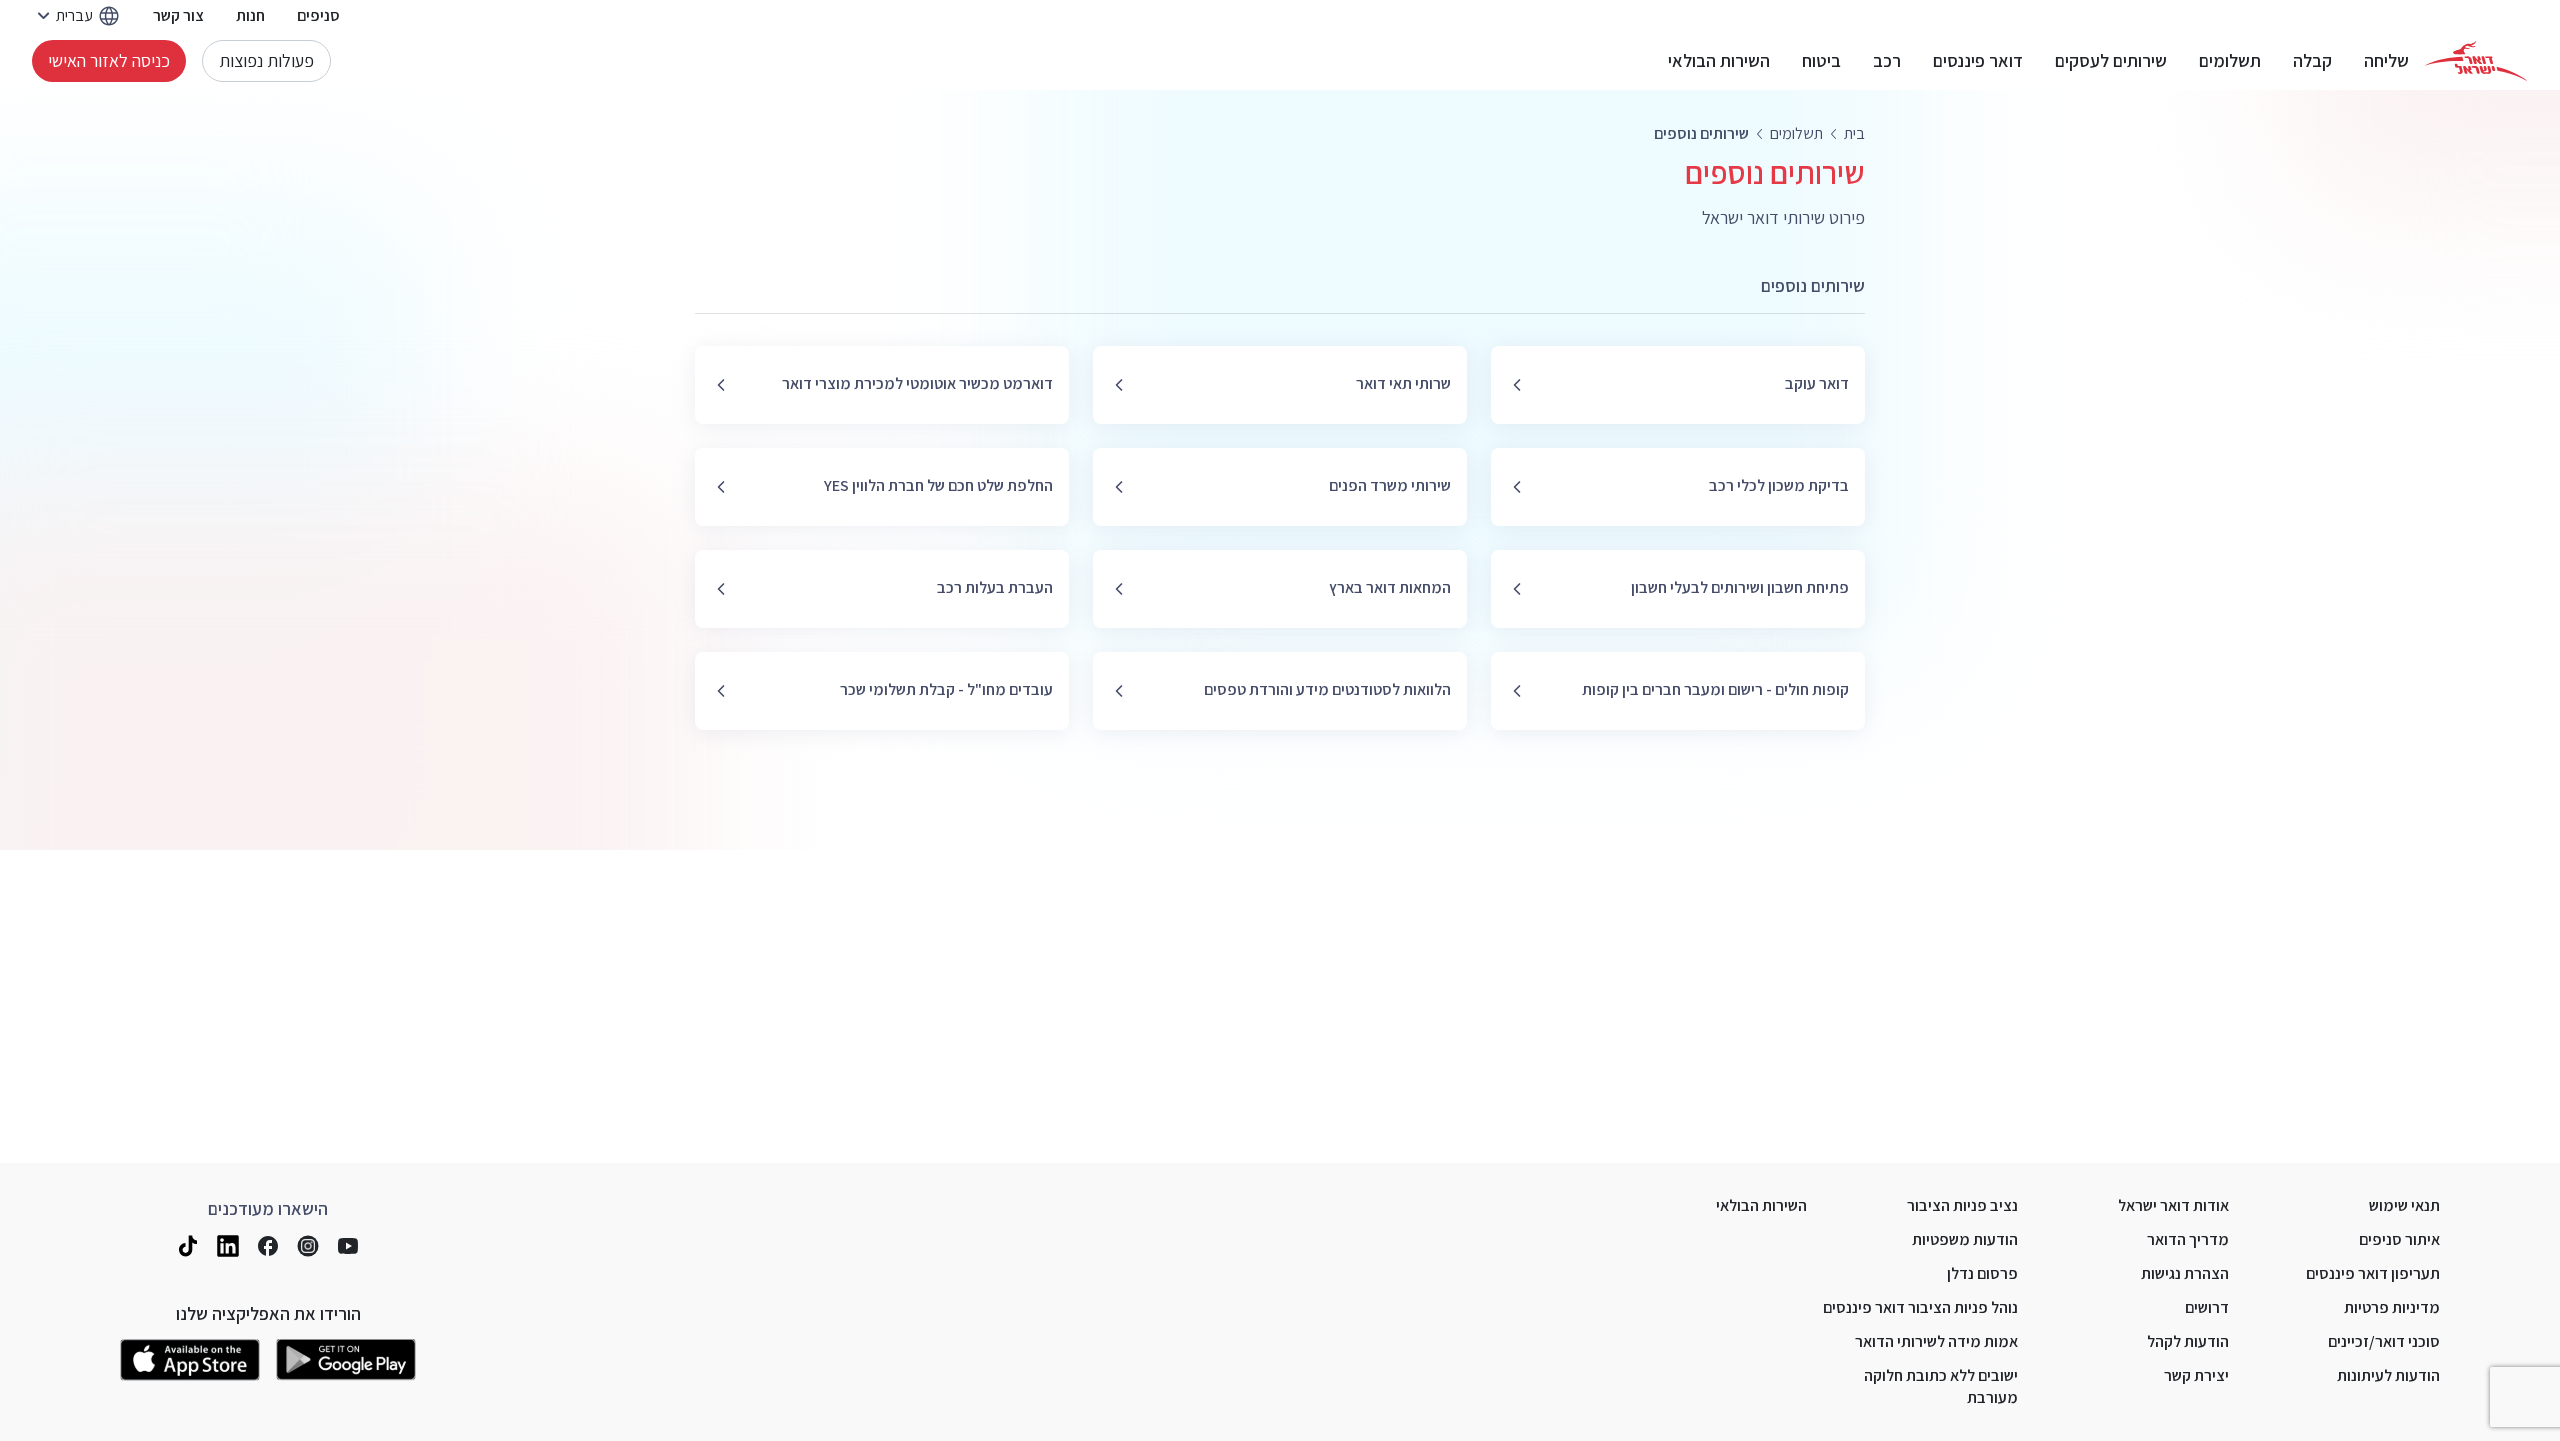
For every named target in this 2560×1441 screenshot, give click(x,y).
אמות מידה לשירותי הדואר (1936, 1341)
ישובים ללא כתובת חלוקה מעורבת (1941, 1386)
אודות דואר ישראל (2173, 1205)
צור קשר (178, 15)
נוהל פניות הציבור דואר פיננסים (1920, 1307)
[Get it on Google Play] (346, 1360)
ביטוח (1821, 61)
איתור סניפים (2399, 1239)
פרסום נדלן (1982, 1273)
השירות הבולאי (1719, 61)
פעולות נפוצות (266, 60)
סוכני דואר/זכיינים (2384, 1341)
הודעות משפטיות (1965, 1239)
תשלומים (2230, 61)
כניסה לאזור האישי (109, 60)
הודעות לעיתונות (2388, 1375)
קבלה (2312, 61)
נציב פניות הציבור (1962, 1205)
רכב (1887, 61)
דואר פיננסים (1978, 61)
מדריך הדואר (2188, 1239)
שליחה (2386, 61)
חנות (250, 15)
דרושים (2207, 1307)
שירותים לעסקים (2111, 61)
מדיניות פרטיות (2392, 1307)
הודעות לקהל (2188, 1341)
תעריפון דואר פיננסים (2373, 1273)
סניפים (318, 15)
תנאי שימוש (2404, 1205)
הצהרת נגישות (2185, 1273)
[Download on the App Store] (190, 1360)
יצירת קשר (2196, 1375)
